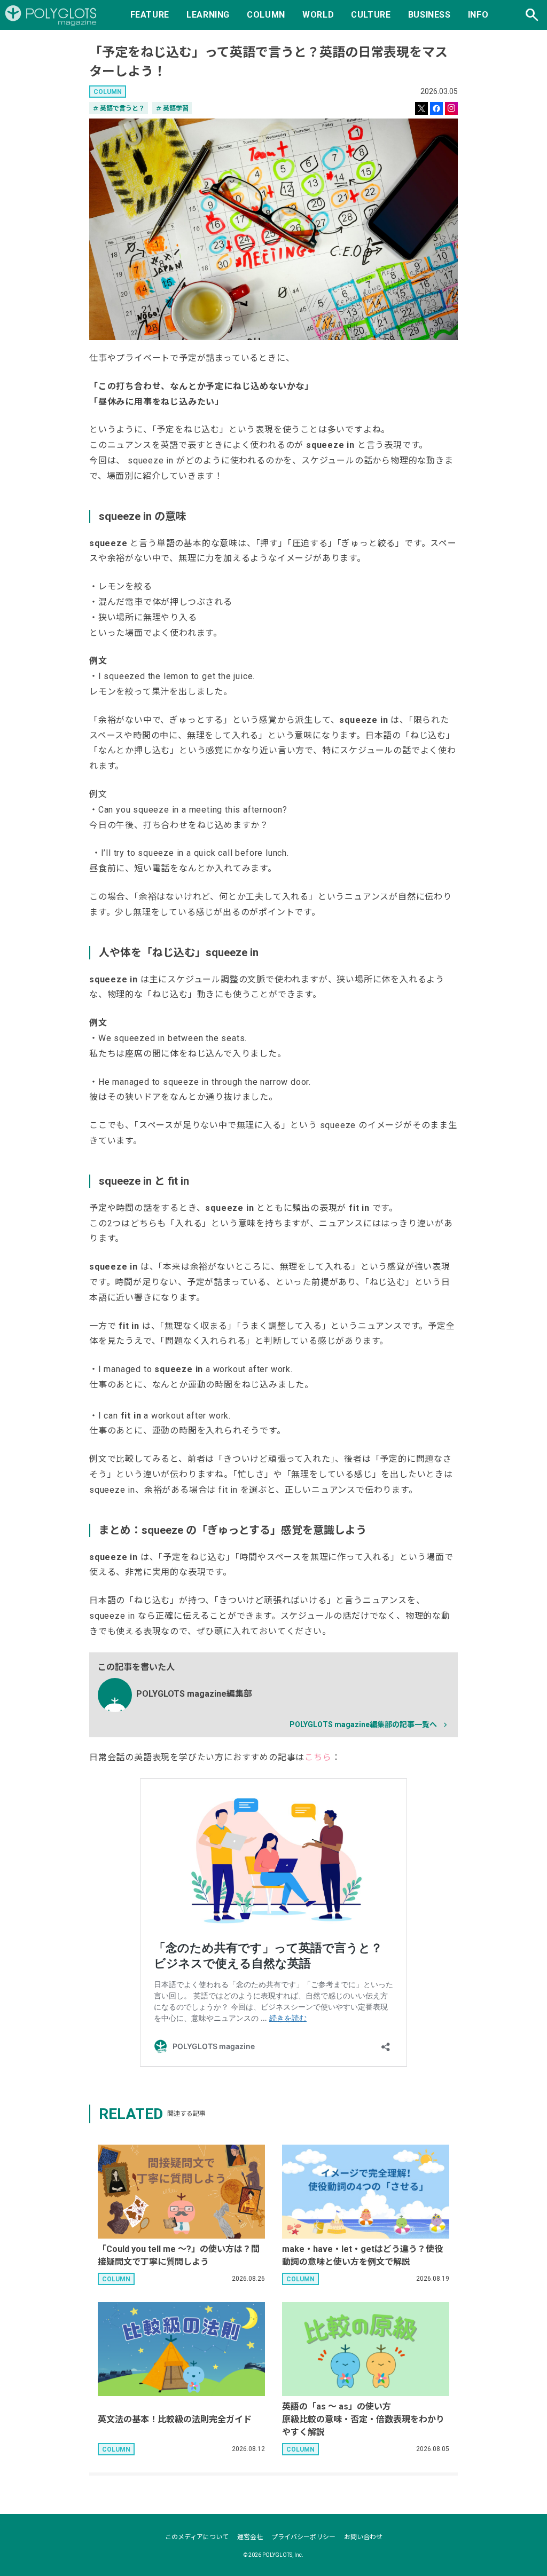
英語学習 (172, 108)
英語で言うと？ (119, 108)
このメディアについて (197, 2537)
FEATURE (150, 15)
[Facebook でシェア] (436, 108)
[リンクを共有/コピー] (451, 108)
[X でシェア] (421, 108)
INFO (478, 15)
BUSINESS (429, 15)
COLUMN (266, 15)
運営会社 (250, 2537)
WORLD (318, 15)
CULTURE (371, 15)
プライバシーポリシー (303, 2537)
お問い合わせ (363, 2537)
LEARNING (208, 15)
